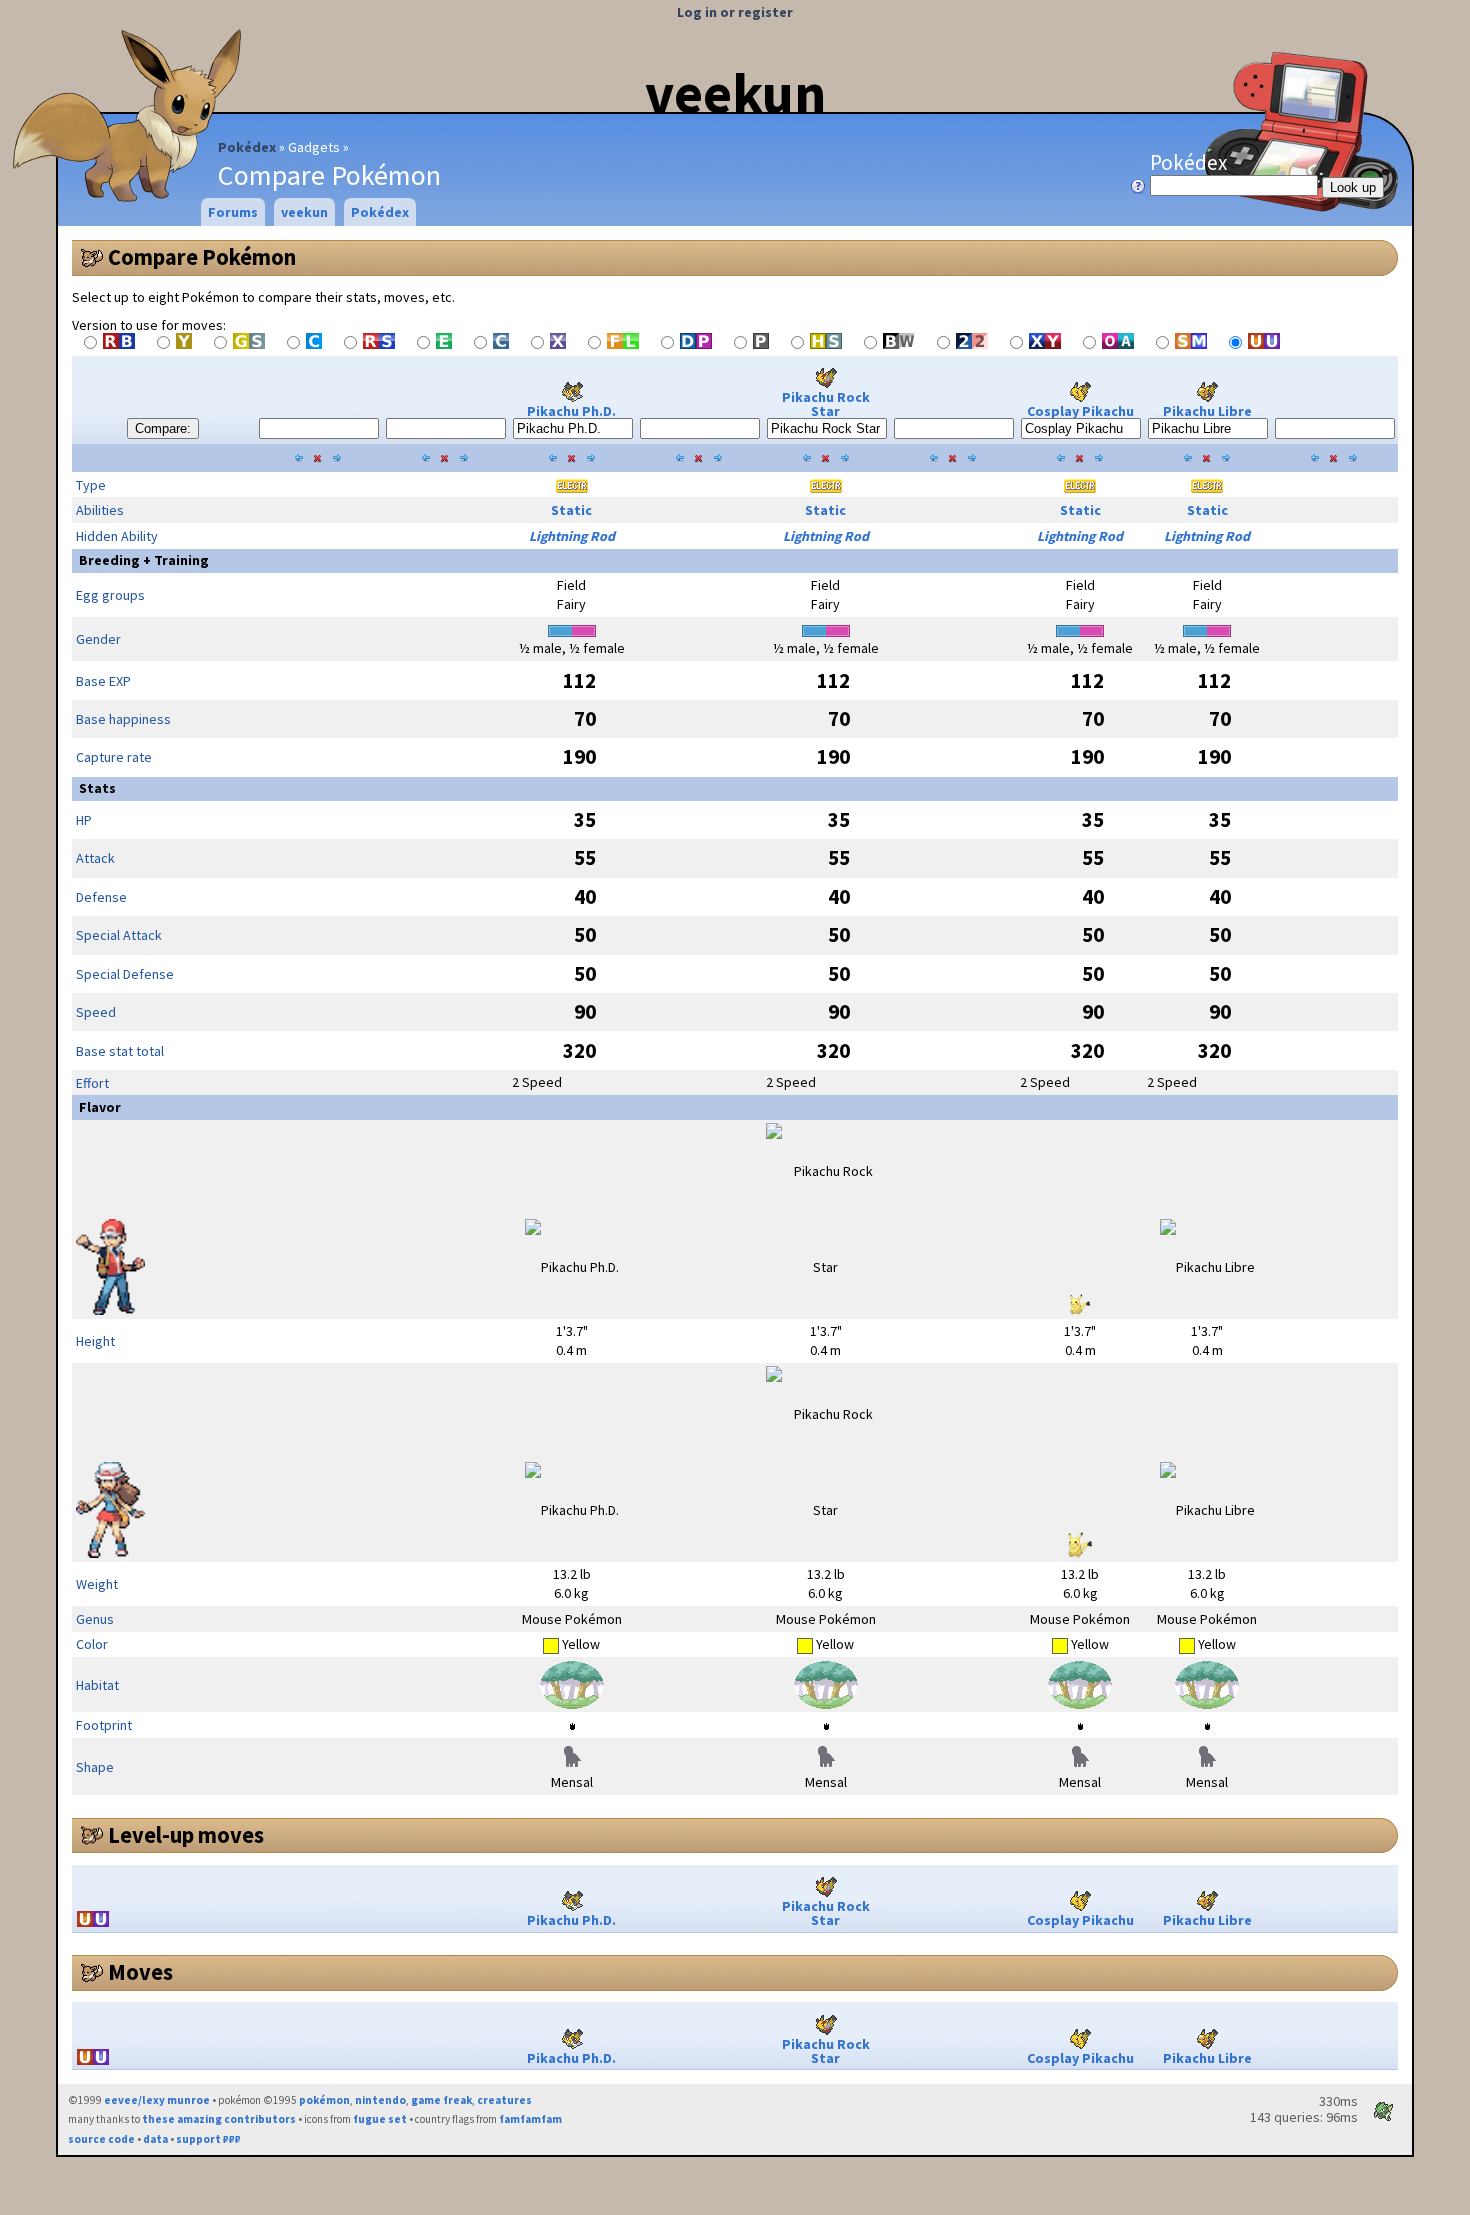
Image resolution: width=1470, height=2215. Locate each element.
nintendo (380, 2100)
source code (101, 2139)
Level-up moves (186, 1835)
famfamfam (530, 2119)
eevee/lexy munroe (157, 2100)
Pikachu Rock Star (826, 404)
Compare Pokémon (202, 257)
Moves (140, 1972)
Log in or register (735, 12)
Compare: (163, 428)
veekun (735, 93)
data (155, 2139)
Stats (97, 788)
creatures (504, 2100)
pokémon (324, 2100)
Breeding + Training (144, 560)
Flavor (100, 1107)
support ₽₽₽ (208, 2139)
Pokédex (247, 147)
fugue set (380, 2119)
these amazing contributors (219, 2119)
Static (571, 510)
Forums (233, 212)
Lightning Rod (572, 536)
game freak (441, 2100)
